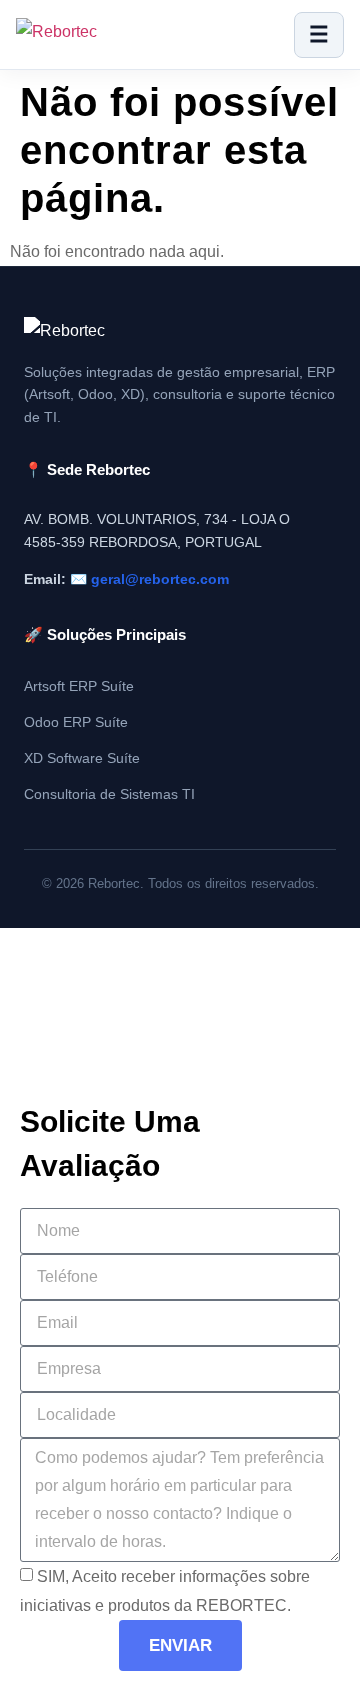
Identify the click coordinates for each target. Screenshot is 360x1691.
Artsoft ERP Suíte (79, 686)
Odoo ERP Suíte (76, 722)
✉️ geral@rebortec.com (149, 579)
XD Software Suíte (82, 758)
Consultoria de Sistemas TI (109, 794)
